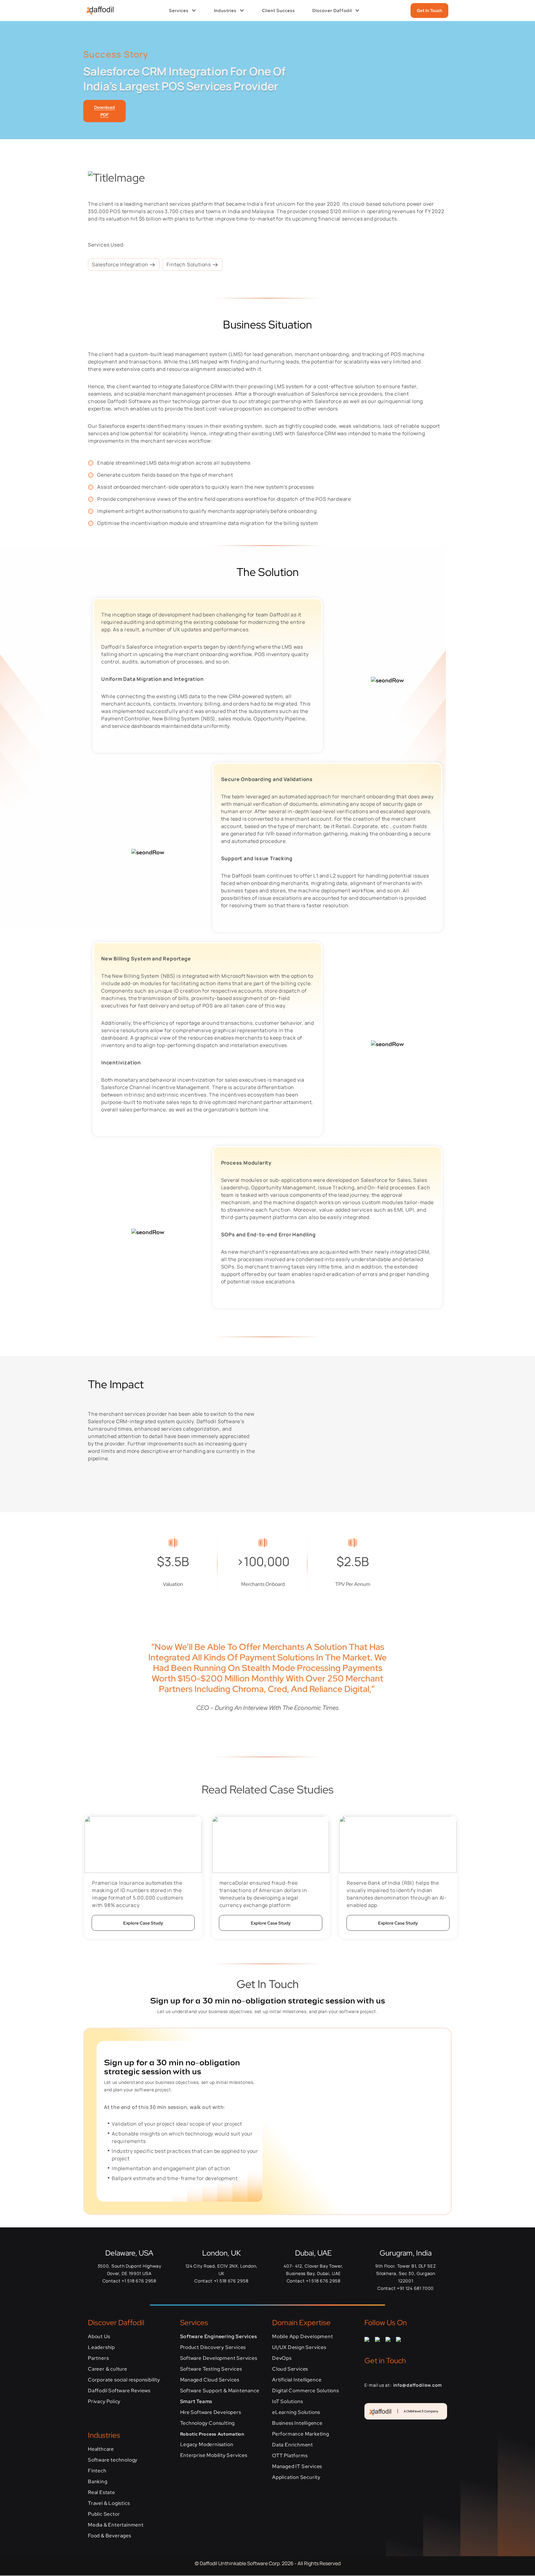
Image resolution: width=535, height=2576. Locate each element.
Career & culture (108, 2369)
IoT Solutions (287, 2401)
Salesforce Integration (121, 264)
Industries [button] (225, 11)
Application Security (296, 2477)
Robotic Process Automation (212, 2434)
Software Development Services (219, 2358)
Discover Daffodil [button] (332, 11)
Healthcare (101, 2449)
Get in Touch (429, 11)
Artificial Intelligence (297, 2380)
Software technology (113, 2460)
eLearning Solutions (296, 2412)
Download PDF (104, 111)
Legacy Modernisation (207, 2444)
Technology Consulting (208, 2423)
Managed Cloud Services (210, 2380)
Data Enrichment (293, 2445)
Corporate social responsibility (124, 2380)
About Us (99, 2336)
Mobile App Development (303, 2336)
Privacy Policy (104, 2401)
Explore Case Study (143, 1923)
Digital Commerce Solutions (306, 2391)
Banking (98, 2482)
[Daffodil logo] (98, 11)
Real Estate (102, 2492)
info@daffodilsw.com (418, 2385)
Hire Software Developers (211, 2412)
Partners (98, 2358)
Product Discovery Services (213, 2347)
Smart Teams (196, 2401)
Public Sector (104, 2514)
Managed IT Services (297, 2466)
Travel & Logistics (109, 2503)
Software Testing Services (211, 2369)
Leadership (101, 2347)
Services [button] (179, 11)
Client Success (278, 11)
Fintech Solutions (189, 264)
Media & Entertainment (116, 2525)
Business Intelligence (297, 2423)
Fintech (97, 2471)
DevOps (282, 2358)
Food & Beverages (110, 2536)
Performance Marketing (301, 2434)
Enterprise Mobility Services (214, 2455)
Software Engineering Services (219, 2336)
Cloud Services (290, 2369)
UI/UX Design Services (299, 2347)
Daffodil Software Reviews (119, 2391)
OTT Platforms (290, 2456)
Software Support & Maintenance (220, 2391)
